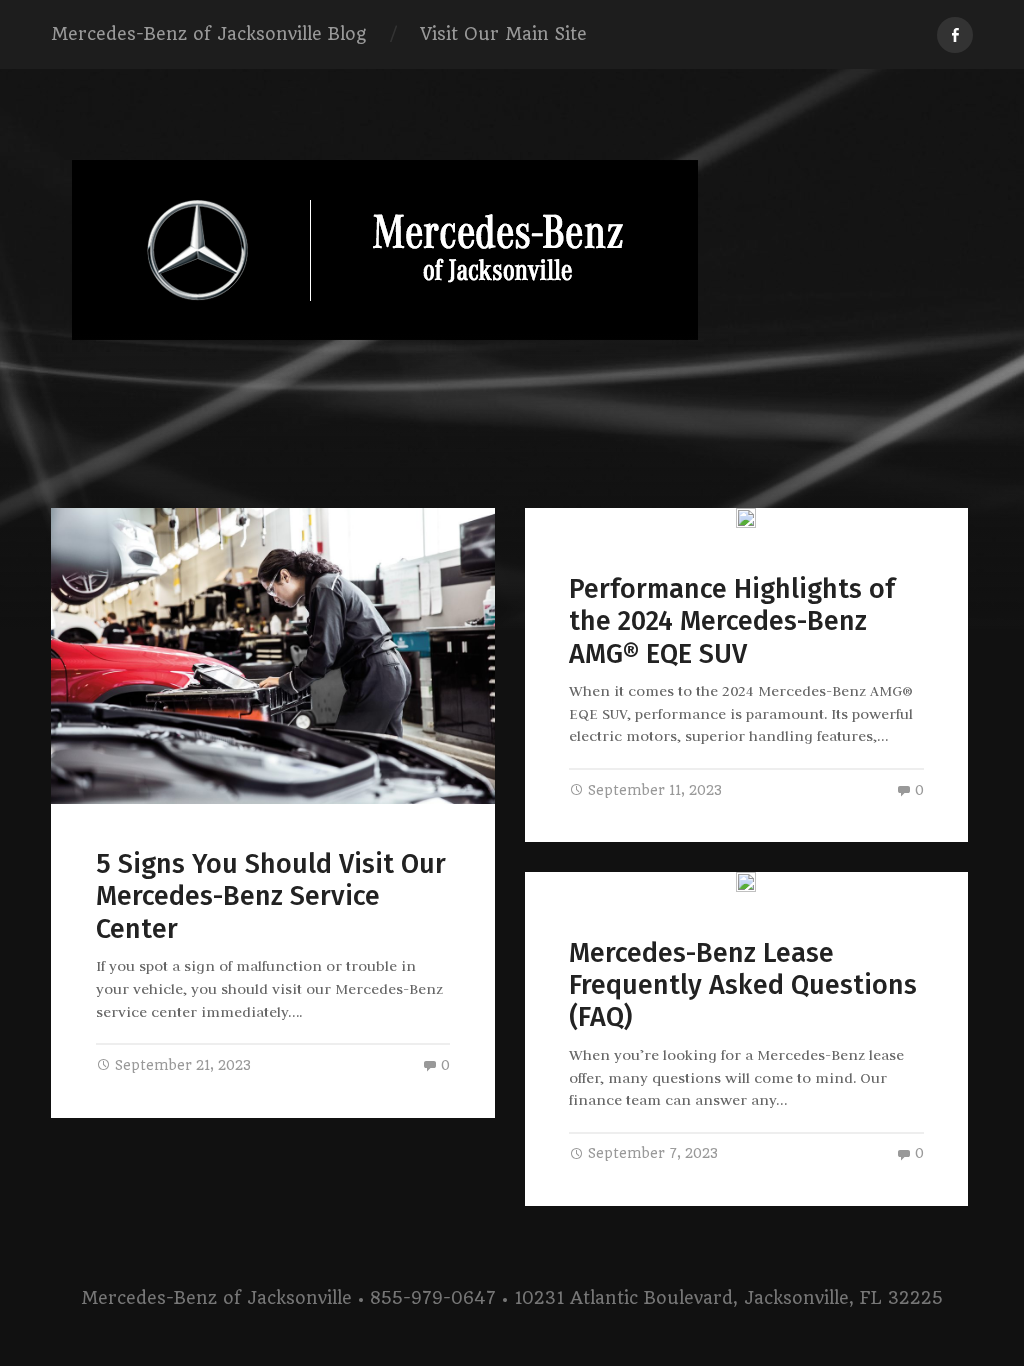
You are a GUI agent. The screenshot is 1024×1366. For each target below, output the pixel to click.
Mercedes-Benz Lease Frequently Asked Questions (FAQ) (743, 985)
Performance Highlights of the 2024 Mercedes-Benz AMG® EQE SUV (732, 621)
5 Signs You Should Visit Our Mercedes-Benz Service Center (271, 896)
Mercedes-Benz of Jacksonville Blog (208, 34)
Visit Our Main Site (503, 34)
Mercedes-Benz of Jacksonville (216, 1298)
